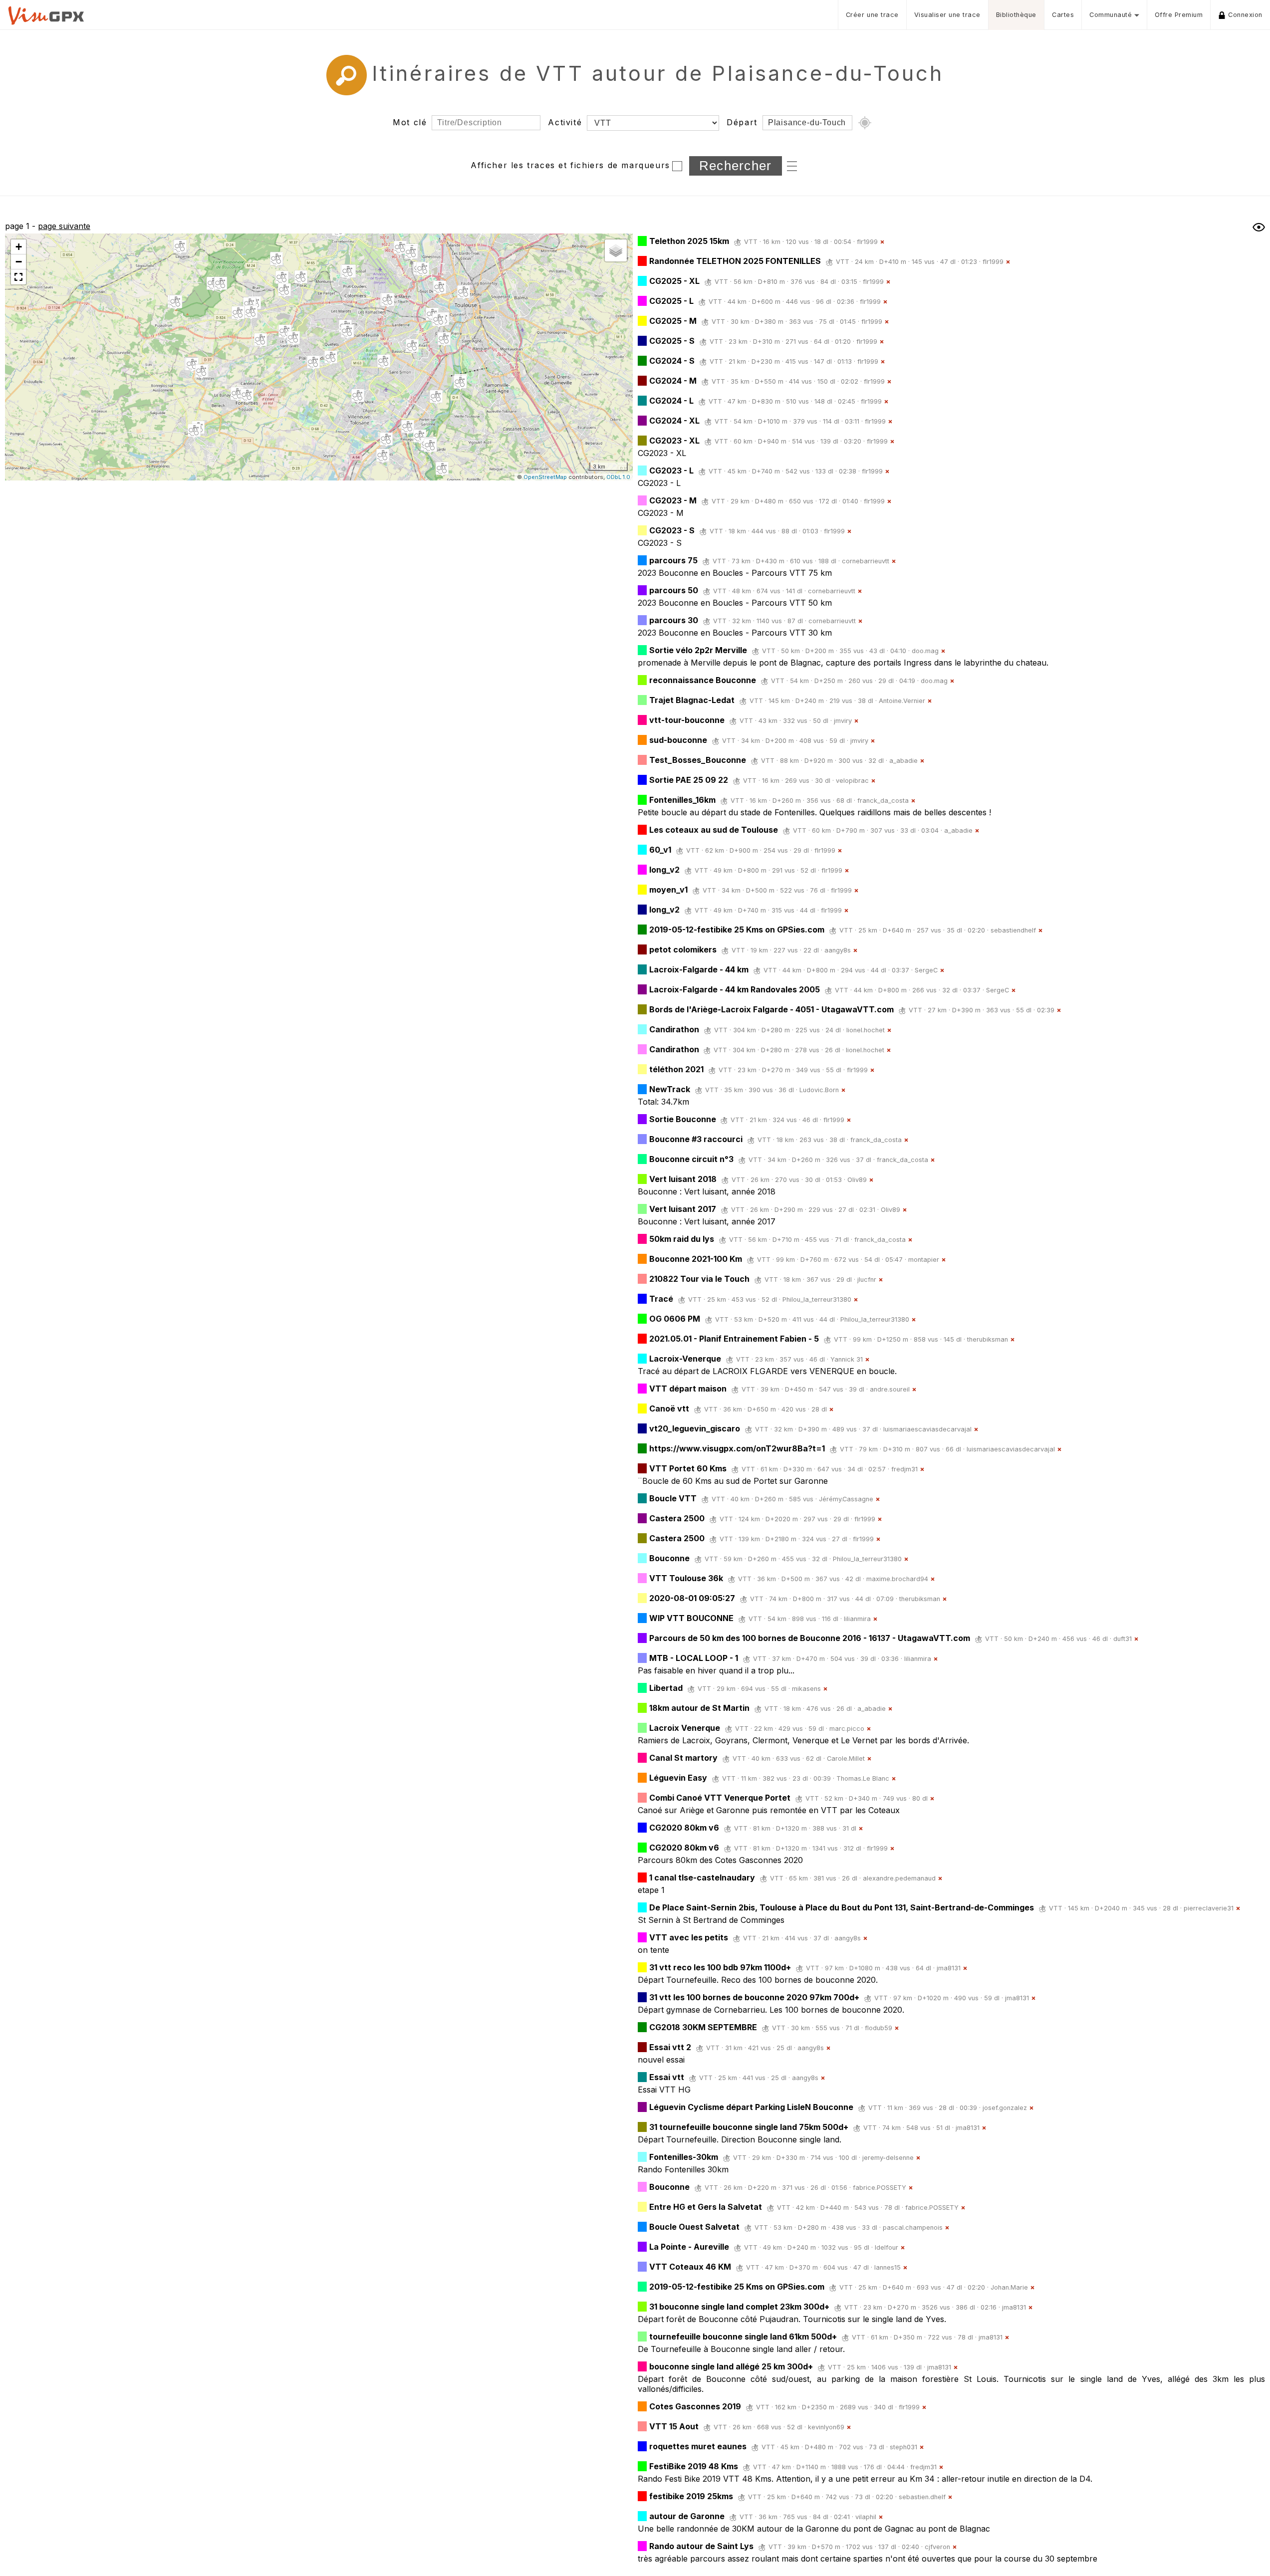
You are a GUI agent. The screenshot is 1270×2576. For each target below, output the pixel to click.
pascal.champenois (913, 2227)
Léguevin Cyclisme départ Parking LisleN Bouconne (751, 2107)
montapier (924, 1260)
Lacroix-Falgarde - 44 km (699, 969)
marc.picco (847, 1729)
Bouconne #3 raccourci (696, 1139)
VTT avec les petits (689, 1937)
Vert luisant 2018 (683, 1179)
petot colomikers (683, 949)
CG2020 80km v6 (684, 1828)
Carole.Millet (846, 1758)
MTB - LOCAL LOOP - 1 (694, 1658)
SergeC (926, 970)
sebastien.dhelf (922, 2497)
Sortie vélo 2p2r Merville (698, 650)
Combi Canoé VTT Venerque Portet (720, 1798)
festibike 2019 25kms (691, 2496)
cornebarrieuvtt (866, 561)
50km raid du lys (682, 1239)
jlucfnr (867, 1280)
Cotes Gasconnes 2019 (695, 2406)
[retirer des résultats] (882, 242)
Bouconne (669, 1558)
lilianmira (857, 1619)
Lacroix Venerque (685, 1728)
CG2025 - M (673, 321)
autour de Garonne (687, 2516)
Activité (565, 122)
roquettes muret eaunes (698, 2446)
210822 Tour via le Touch (699, 1279)
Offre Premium (1179, 15)
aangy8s (838, 950)
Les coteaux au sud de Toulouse (714, 830)
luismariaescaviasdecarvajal (927, 1429)
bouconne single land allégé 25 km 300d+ (731, 2366)
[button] (202, 372)
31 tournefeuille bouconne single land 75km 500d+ (749, 2127)
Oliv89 (857, 1180)
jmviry (843, 721)
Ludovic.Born (819, 1090)
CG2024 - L (671, 401)
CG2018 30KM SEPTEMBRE (703, 2027)
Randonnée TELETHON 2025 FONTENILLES (735, 261)
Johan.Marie (1009, 2287)
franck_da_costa (883, 801)
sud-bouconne (678, 740)
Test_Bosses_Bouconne (698, 760)
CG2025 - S (672, 341)
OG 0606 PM (675, 1319)
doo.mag (925, 651)
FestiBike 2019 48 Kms (694, 2466)
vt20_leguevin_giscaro (695, 1428)
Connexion (1245, 15)
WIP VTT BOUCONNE (691, 1618)
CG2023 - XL (674, 441)
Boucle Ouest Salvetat (694, 2227)
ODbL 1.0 (618, 477)
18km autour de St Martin (699, 1708)
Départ (742, 122)
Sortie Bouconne (684, 1119)
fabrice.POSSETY (880, 2188)
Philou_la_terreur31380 (817, 1299)
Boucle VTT (673, 1498)
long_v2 (664, 870)
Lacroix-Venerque (685, 1359)
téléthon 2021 (676, 1069)
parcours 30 (674, 620)
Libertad (666, 1688)
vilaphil (866, 2517)
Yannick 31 (847, 1359)
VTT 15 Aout (674, 2426)
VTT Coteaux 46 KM (690, 2267)
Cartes (1063, 15)
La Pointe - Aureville (689, 2247)
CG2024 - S (672, 361)
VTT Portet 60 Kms (688, 1468)
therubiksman (988, 1339)
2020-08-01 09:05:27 (692, 1598)
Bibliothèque (1016, 15)
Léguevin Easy (678, 1778)
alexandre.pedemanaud (899, 1878)
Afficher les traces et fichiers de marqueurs (570, 165)
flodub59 (879, 2028)
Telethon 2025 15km (689, 241)
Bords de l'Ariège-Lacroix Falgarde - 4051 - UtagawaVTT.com (771, 1009)
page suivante (64, 226)
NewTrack (670, 1089)
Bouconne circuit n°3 (691, 1159)
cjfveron (937, 2547)
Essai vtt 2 (670, 2047)
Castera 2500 (677, 1518)
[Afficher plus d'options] (792, 165)
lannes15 (888, 2267)
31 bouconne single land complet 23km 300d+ (739, 2307)
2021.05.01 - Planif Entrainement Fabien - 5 (734, 1339)
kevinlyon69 (826, 2427)
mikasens (806, 1689)
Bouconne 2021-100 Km (696, 1259)
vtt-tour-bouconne (687, 720)
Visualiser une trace (947, 15)
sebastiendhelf (1013, 930)
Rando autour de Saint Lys (701, 2546)
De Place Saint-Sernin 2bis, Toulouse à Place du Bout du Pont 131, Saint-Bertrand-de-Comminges (842, 1907)
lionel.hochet (866, 1030)
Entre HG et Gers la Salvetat (706, 2207)
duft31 (1123, 1639)
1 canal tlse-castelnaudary (702, 1877)
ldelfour (887, 2247)
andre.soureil (890, 1389)
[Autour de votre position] (865, 123)
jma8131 (949, 1968)
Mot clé (410, 122)
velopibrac (852, 781)
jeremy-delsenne (888, 2158)
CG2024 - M (673, 381)
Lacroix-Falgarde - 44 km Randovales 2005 (735, 989)
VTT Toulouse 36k (686, 1578)
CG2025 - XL (674, 281)
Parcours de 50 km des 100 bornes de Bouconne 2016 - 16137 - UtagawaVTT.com (810, 1638)
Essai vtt (667, 2077)
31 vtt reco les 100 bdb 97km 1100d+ (720, 1967)
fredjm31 (904, 1469)
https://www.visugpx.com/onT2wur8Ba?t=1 (737, 1448)
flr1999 (867, 242)
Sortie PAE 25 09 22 (689, 780)
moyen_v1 (668, 890)
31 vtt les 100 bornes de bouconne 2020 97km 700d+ (754, 1997)
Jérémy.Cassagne (846, 1499)
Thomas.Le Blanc (863, 1778)
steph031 (903, 2447)
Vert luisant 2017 (683, 1209)
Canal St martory (683, 1758)
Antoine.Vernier (902, 701)
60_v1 (660, 850)
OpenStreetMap (545, 477)
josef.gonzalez (1005, 2108)
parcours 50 (674, 590)
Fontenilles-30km (684, 2157)
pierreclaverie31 (1209, 1908)
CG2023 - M (673, 500)
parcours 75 (673, 560)
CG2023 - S (672, 530)
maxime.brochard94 (897, 1579)
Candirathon (674, 1029)
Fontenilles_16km (682, 800)
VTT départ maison (688, 1389)
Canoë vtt (669, 1408)
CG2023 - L (671, 470)
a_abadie (903, 761)
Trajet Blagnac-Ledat (692, 700)
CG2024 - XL (674, 421)
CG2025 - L (671, 301)
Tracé (661, 1299)
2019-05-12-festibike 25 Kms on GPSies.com (737, 930)
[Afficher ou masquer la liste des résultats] (1259, 227)
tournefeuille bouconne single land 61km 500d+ (743, 2337)
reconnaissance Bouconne (703, 680)
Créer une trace (872, 15)
